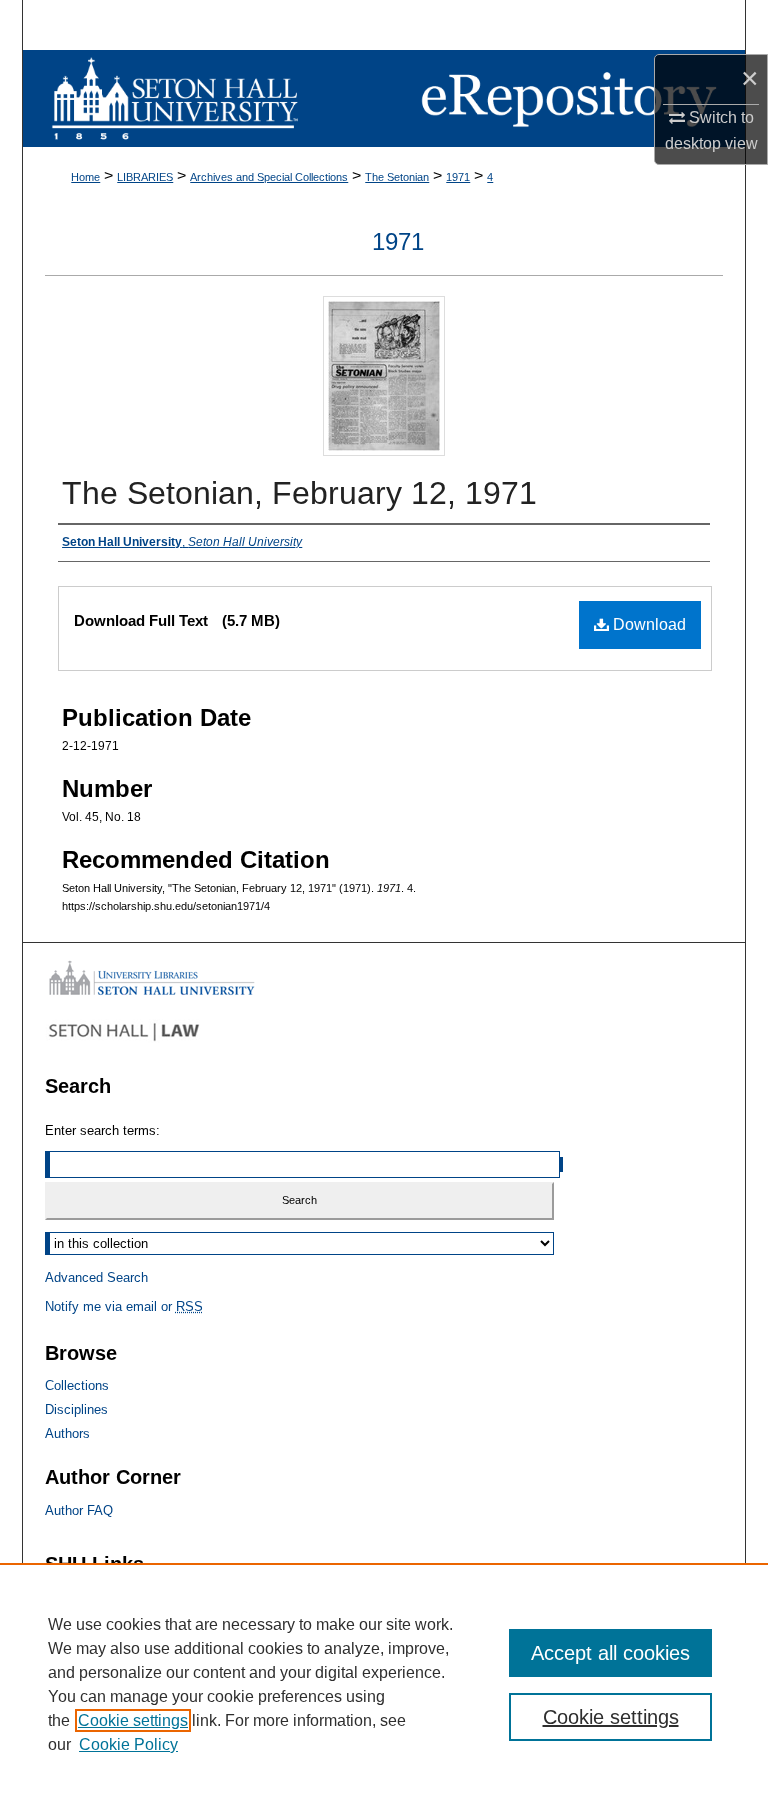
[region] (384, 1684)
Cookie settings (133, 1720)
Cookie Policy (128, 1744)
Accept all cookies (610, 1653)
